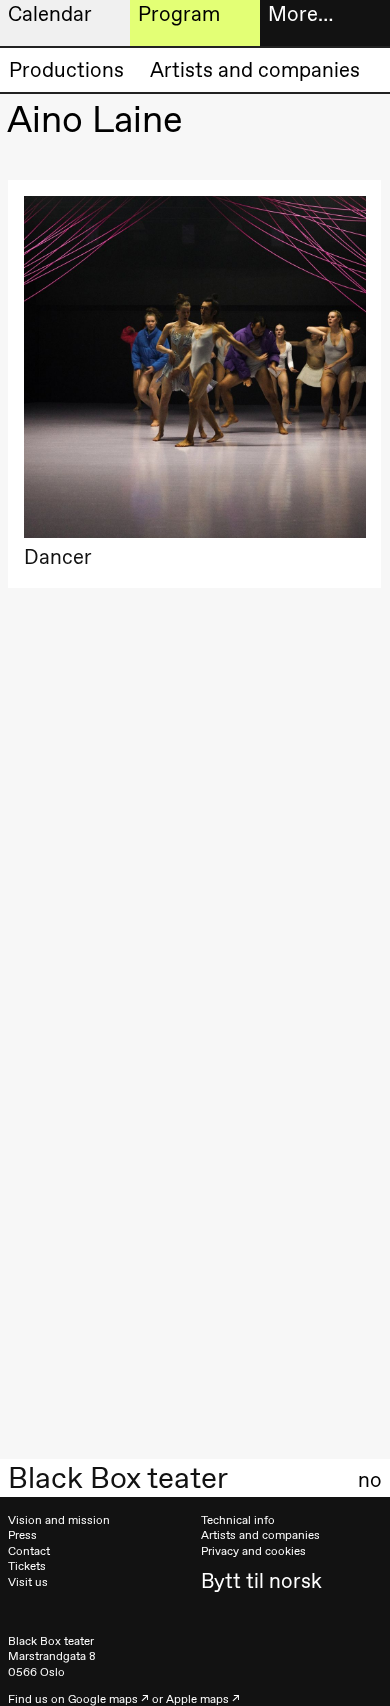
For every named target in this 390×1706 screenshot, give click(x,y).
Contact (29, 1551)
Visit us (28, 1582)
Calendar (50, 13)
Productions (66, 69)
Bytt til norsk (261, 1580)
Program (179, 13)
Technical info (238, 1520)
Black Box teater (118, 1478)
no (370, 1480)
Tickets (27, 1566)
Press (22, 1535)
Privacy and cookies (253, 1551)
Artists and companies (255, 69)
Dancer (58, 556)
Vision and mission (59, 1520)
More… (300, 13)
